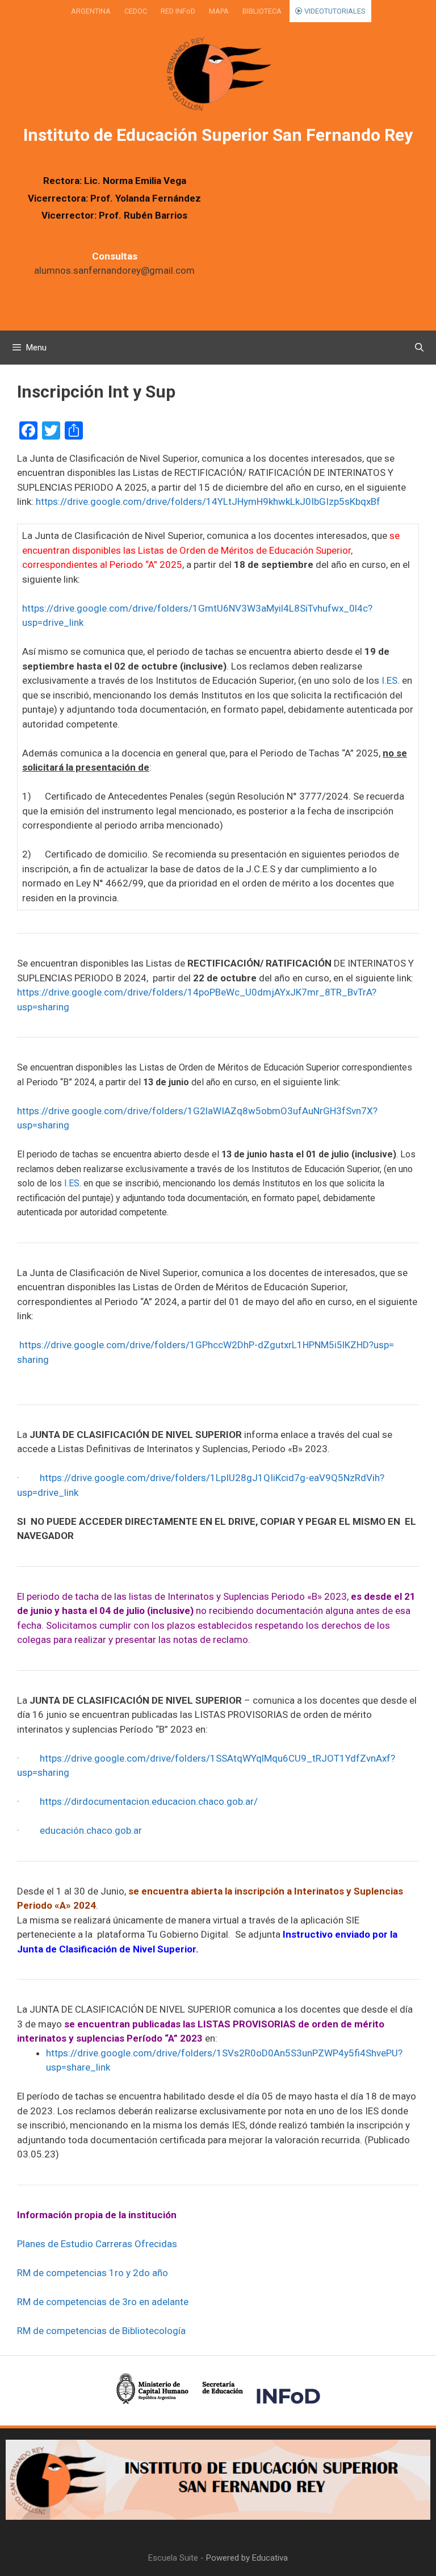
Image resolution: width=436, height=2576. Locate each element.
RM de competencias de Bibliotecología (101, 2331)
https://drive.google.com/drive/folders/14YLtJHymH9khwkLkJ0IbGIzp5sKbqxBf (208, 501)
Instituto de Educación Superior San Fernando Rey (218, 135)
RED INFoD (178, 11)
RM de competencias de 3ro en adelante (103, 2302)
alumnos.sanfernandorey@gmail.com (114, 270)
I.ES (389, 680)
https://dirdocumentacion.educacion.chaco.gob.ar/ (149, 1801)
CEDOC (136, 11)
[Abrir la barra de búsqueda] (419, 348)
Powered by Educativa (247, 2558)
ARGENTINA (91, 11)
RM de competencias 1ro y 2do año (93, 2273)
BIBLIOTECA (262, 11)
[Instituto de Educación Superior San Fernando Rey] (218, 75)
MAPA (219, 11)
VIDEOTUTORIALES (334, 11)
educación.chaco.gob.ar (91, 1830)
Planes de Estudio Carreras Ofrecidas (97, 2244)
